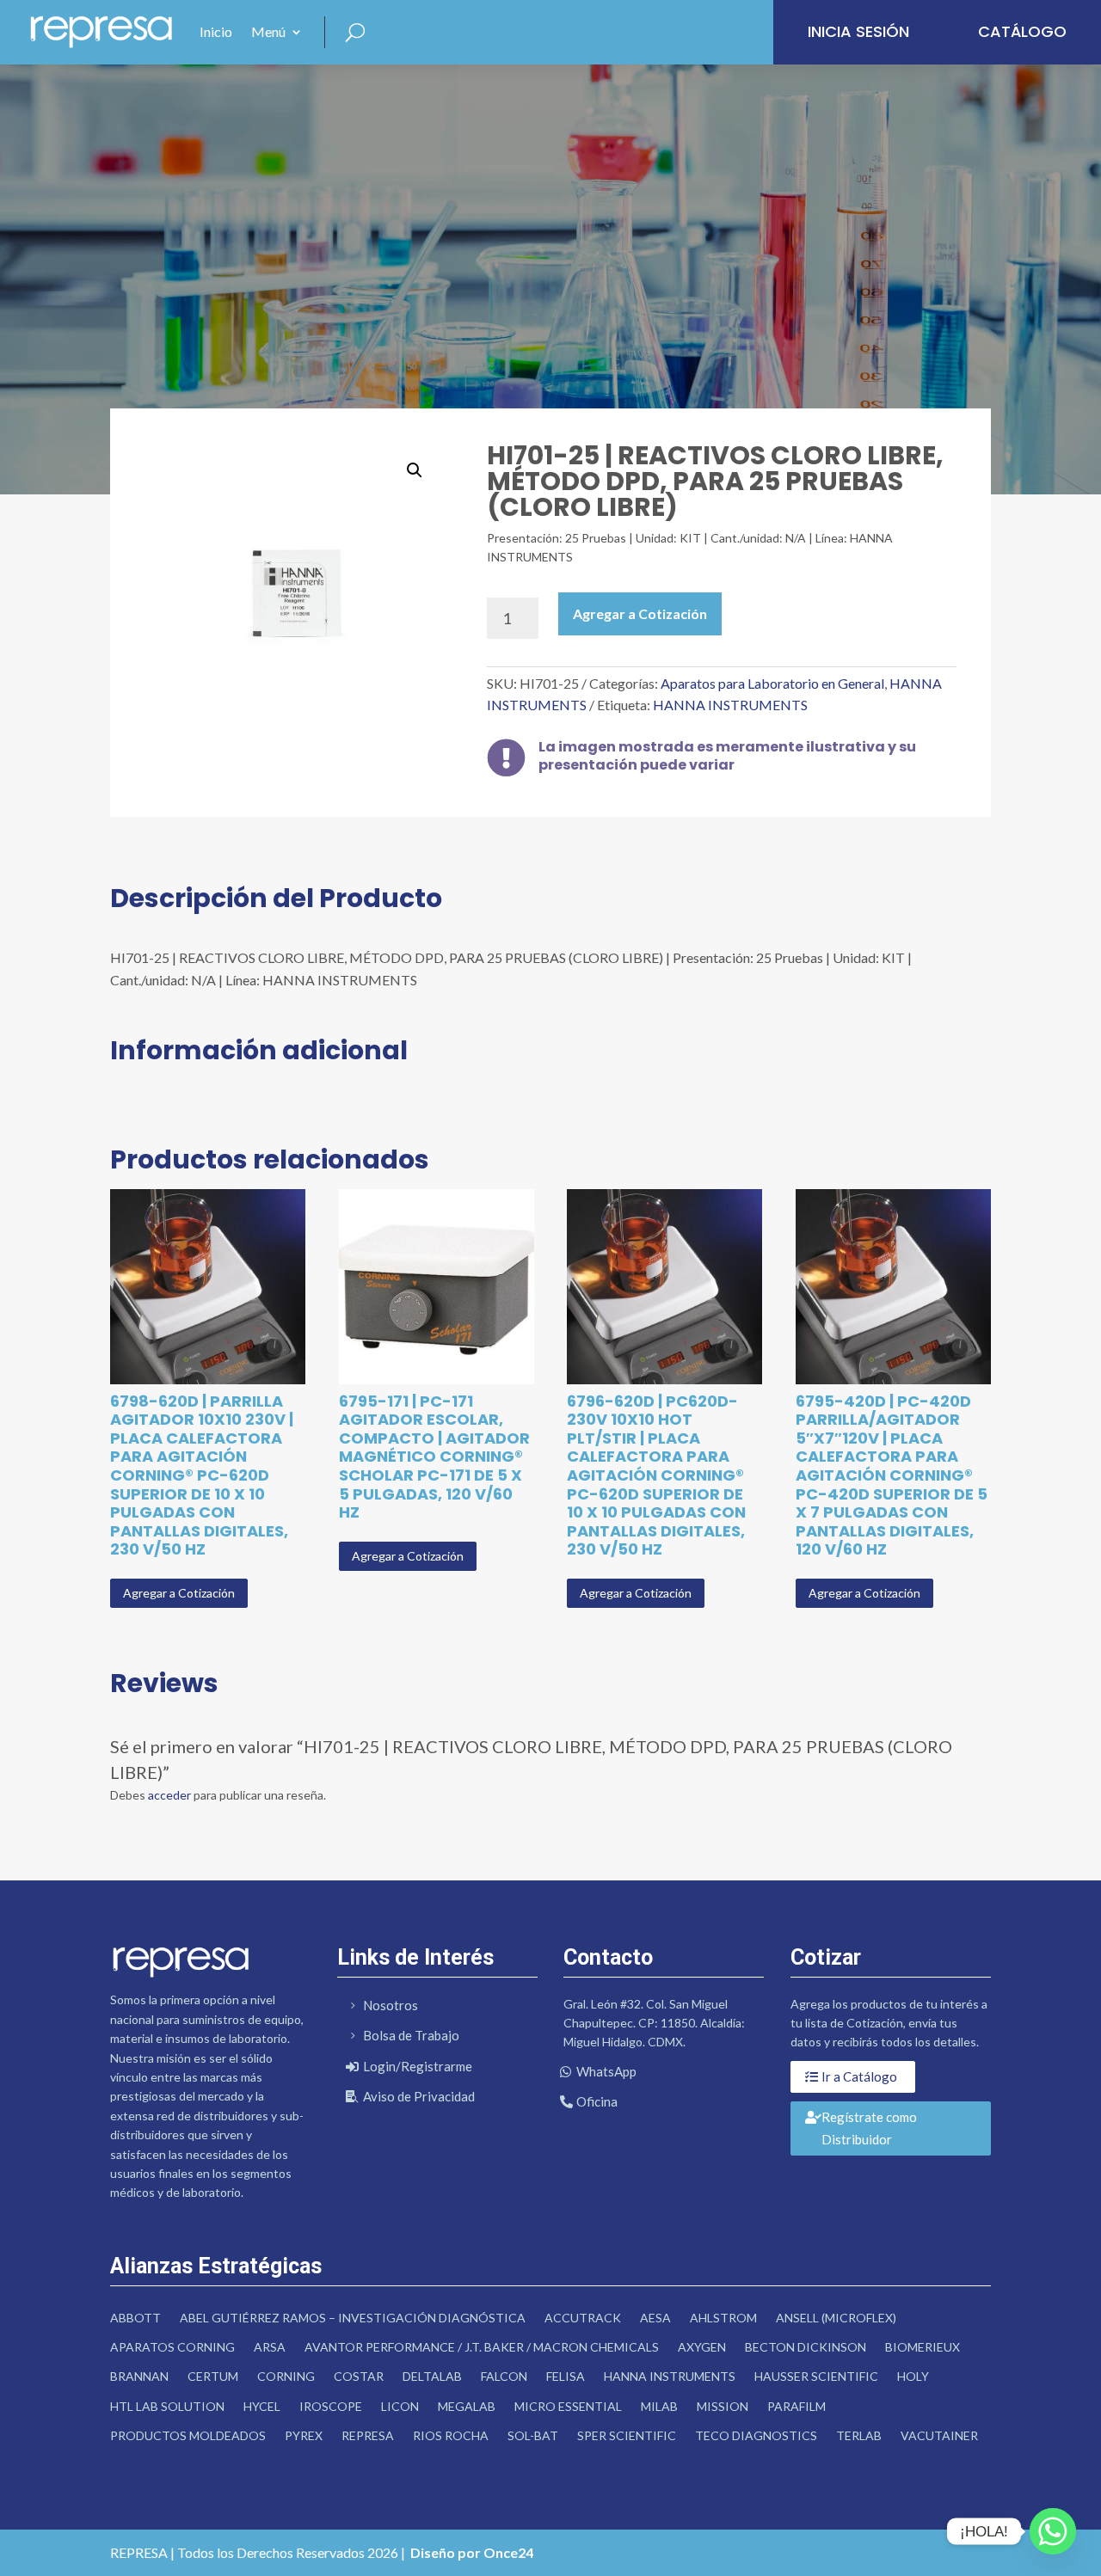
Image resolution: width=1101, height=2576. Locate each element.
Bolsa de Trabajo (411, 2035)
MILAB (659, 2406)
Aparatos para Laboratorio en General (772, 683)
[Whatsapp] (1053, 2531)
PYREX (304, 2435)
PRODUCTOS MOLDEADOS (188, 2435)
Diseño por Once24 (472, 2552)
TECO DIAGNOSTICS (756, 2435)
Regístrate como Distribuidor (869, 2128)
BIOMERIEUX (923, 2347)
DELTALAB (432, 2376)
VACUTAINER (939, 2435)
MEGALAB (467, 2406)
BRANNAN (139, 2376)
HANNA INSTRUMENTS (730, 705)
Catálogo (1022, 31)
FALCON (504, 2376)
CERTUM (213, 2376)
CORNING (286, 2376)
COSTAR (359, 2376)
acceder (169, 1795)
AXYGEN (702, 2347)
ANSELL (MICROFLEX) (836, 2318)
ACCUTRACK (583, 2318)
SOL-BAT (533, 2435)
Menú (268, 31)
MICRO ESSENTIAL (568, 2406)
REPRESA (368, 2435)
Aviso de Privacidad (419, 2096)
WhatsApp (606, 2071)
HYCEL (262, 2406)
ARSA (270, 2347)
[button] (415, 470)
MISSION (723, 2406)
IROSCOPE (331, 2406)
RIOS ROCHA (451, 2435)
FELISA (566, 2376)
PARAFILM (797, 2406)
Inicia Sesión (858, 31)
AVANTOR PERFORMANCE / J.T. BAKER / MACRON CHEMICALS (482, 2347)
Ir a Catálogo (859, 2076)
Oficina (597, 2101)
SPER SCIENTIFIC (627, 2435)
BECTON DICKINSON (806, 2347)
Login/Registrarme (418, 2066)
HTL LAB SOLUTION (167, 2406)
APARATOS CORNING (172, 2347)
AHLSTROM (723, 2318)
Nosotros (391, 2005)
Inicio (216, 31)
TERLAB (859, 2435)
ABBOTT (135, 2318)
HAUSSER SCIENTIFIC (816, 2376)
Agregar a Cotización (640, 613)
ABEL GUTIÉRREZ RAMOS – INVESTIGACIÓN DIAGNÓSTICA (353, 2318)
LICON (400, 2406)
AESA (655, 2318)
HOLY (913, 2376)
